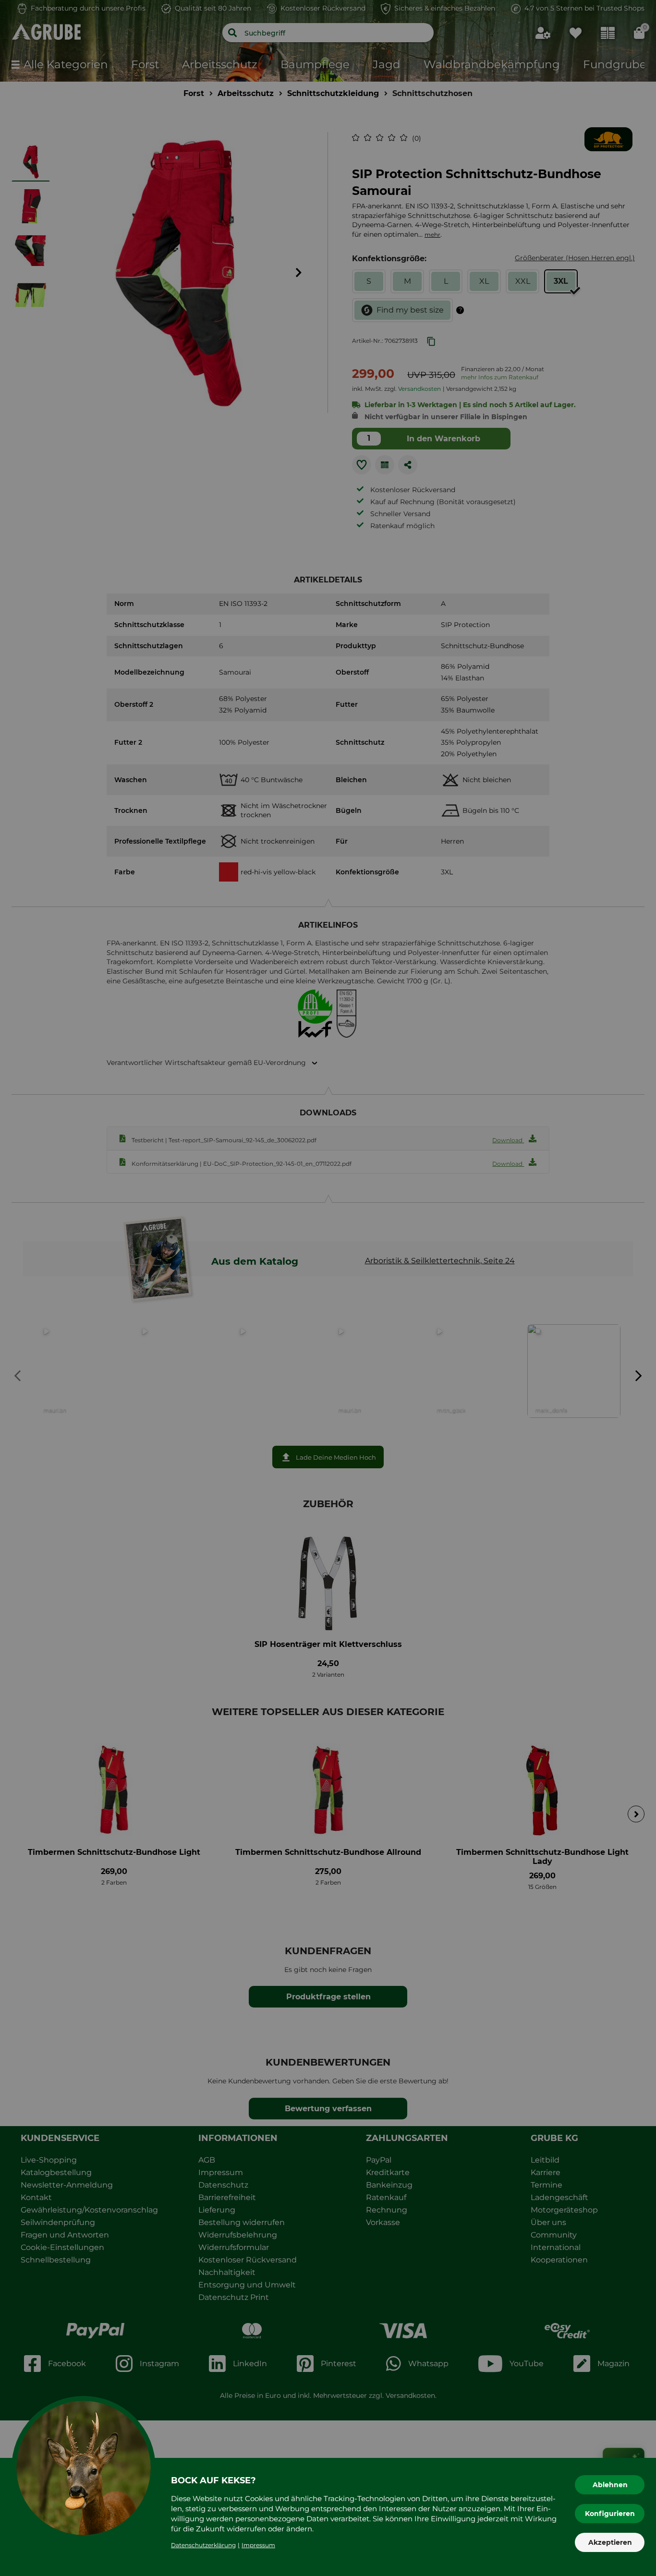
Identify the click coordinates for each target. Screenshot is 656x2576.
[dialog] (328, 1288)
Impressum (258, 2545)
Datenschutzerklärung (203, 2545)
